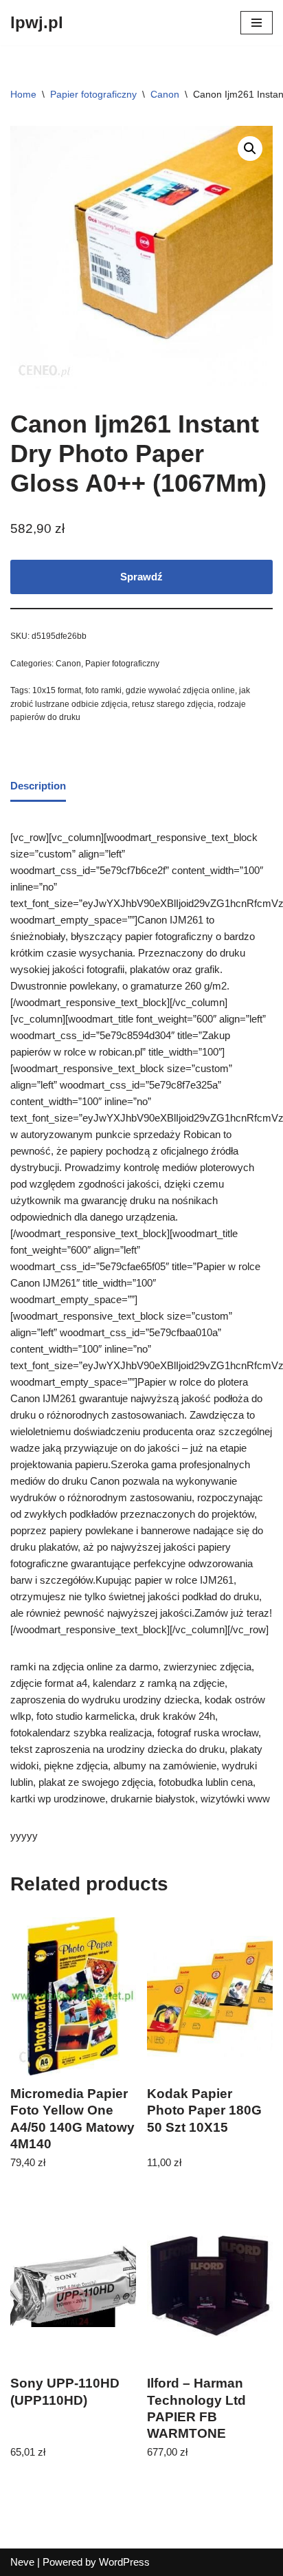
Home (23, 94)
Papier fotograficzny (93, 94)
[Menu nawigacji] (257, 23)
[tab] (38, 787)
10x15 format (57, 690)
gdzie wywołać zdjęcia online (180, 690)
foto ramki (103, 690)
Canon (165, 94)
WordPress (124, 2562)
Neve (22, 2562)
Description (38, 786)
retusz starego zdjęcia (173, 704)
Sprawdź (141, 577)
